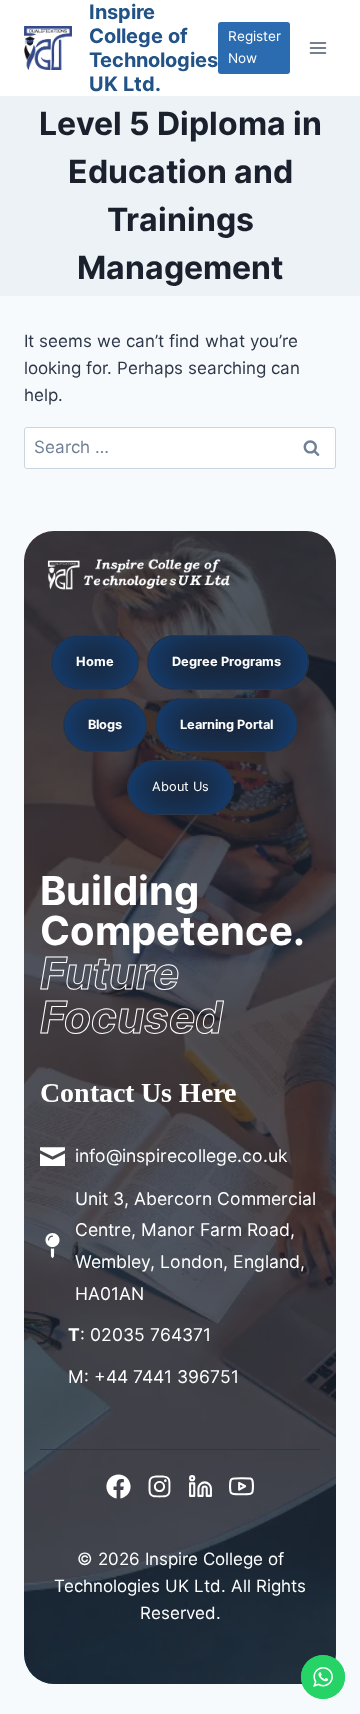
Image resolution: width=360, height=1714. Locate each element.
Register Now (254, 47)
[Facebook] (118, 1486)
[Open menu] (318, 47)
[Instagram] (159, 1486)
